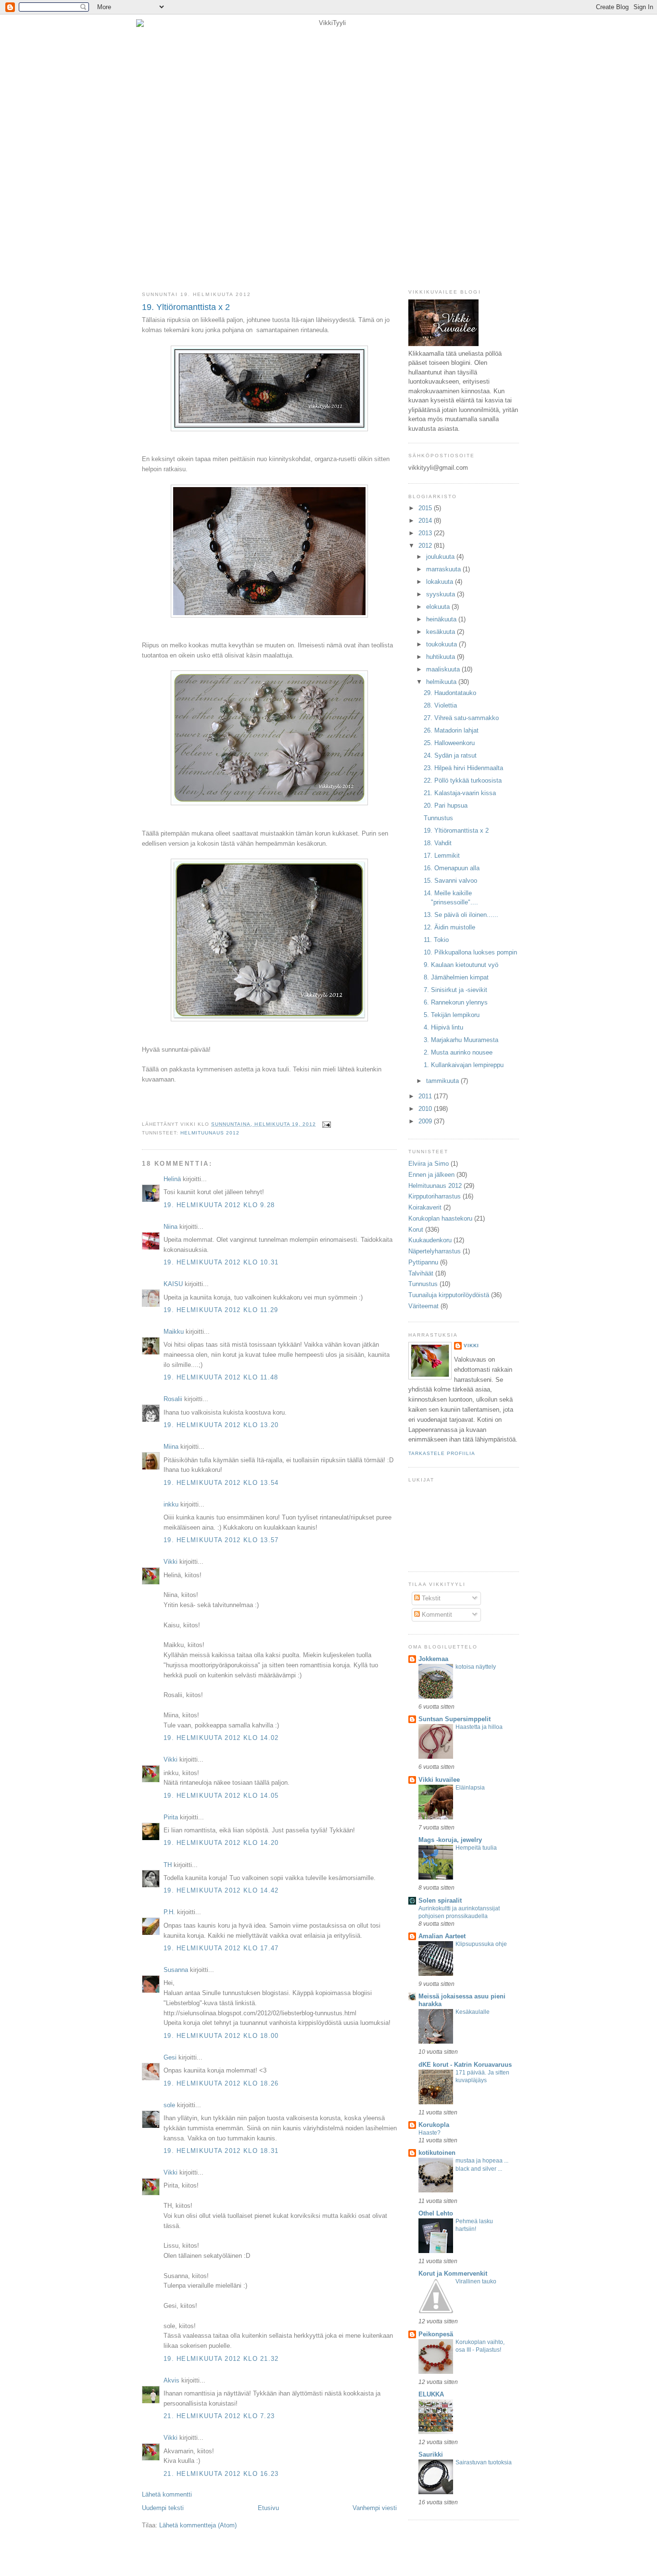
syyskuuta (442, 594)
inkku (171, 1504)
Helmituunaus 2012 (210, 1133)
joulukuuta (441, 557)
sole (169, 2105)
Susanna (176, 1970)
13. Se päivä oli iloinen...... (461, 915)
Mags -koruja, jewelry (450, 1840)
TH (168, 1865)
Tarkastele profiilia (442, 1453)
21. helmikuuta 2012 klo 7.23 (219, 2416)
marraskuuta (444, 569)
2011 (426, 1096)
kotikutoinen (437, 2153)
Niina (171, 1227)
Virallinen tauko (476, 2281)
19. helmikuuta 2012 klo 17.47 (221, 1948)
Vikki (171, 1562)
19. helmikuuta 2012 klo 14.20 (221, 1843)
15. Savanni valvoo (450, 881)
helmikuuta (442, 682)
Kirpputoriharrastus (435, 1196)
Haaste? (430, 2133)
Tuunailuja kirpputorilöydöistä (449, 1295)
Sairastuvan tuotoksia (484, 2462)
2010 (426, 1109)
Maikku (174, 1332)
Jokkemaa (433, 1659)
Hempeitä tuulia (476, 1848)
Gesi (170, 2057)
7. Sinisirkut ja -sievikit (455, 990)
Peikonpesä (436, 2334)
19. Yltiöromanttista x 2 (186, 307)
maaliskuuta (444, 669)
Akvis (171, 2380)
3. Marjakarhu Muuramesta (461, 1040)
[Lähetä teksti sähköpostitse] (325, 1124)
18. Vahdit (438, 843)
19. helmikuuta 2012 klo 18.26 (221, 2083)
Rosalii (173, 1399)
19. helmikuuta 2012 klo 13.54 (221, 1483)
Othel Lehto (436, 2213)
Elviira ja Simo (429, 1164)
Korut (416, 1230)
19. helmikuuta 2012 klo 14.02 (221, 1738)
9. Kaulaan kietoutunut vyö (461, 965)
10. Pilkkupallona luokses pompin (470, 952)
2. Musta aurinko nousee (458, 1052)
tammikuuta (443, 1081)
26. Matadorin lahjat (451, 730)
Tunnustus (438, 818)
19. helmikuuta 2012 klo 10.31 (221, 1262)
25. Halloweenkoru (449, 743)
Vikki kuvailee (439, 1780)
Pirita (171, 1817)
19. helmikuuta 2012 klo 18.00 (221, 2036)
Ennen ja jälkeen (431, 1175)
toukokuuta (442, 644)
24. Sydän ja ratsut (450, 755)
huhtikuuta (442, 657)
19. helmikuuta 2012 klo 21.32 (221, 2359)
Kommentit (436, 1615)
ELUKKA (431, 2394)
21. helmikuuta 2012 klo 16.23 (221, 2474)
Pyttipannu (423, 1262)
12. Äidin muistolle (449, 927)
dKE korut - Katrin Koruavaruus (465, 2065)
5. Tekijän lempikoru (452, 1015)
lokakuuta (441, 582)
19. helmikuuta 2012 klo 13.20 (221, 1425)
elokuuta (439, 607)
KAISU (173, 1284)
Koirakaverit (425, 1207)
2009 (426, 1121)
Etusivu (268, 2508)
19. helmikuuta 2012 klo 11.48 (221, 1377)
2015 (426, 508)
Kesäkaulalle (473, 2012)
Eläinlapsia (470, 1788)
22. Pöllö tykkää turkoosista (463, 780)
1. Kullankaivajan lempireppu (464, 1065)
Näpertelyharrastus (435, 1251)
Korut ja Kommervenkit (453, 2273)
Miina (171, 1447)
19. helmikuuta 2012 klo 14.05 (221, 1796)
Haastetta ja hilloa (479, 1727)
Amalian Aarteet (442, 1936)
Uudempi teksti (163, 2508)
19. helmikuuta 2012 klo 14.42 (221, 1890)
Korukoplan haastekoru (440, 1218)
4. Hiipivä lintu (443, 1027)
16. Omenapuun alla (452, 868)
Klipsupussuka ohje (481, 1944)
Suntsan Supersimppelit (455, 1719)
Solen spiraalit (440, 1900)
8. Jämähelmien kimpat (456, 977)
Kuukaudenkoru (430, 1240)
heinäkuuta (442, 619)
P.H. (169, 1912)
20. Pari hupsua (446, 805)
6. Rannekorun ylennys (456, 1002)
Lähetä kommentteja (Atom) (198, 2525)
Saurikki (431, 2454)
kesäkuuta (442, 632)
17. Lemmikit (442, 856)
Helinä (172, 1179)
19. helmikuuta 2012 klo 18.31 (221, 2151)
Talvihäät (421, 1273)
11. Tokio (436, 940)
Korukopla (434, 2125)
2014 (426, 521)
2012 (426, 546)
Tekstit (430, 1598)
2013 (426, 533)
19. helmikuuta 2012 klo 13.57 (221, 1540)
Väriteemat (423, 1306)
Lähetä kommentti (167, 2494)
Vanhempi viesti (375, 2508)
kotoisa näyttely (476, 1667)
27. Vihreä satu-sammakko (461, 718)
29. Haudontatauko (450, 693)
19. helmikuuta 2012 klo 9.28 (219, 1205)
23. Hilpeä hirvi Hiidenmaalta (463, 768)
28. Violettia (440, 705)
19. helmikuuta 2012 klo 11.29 (221, 1310)
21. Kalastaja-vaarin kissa (460, 793)
